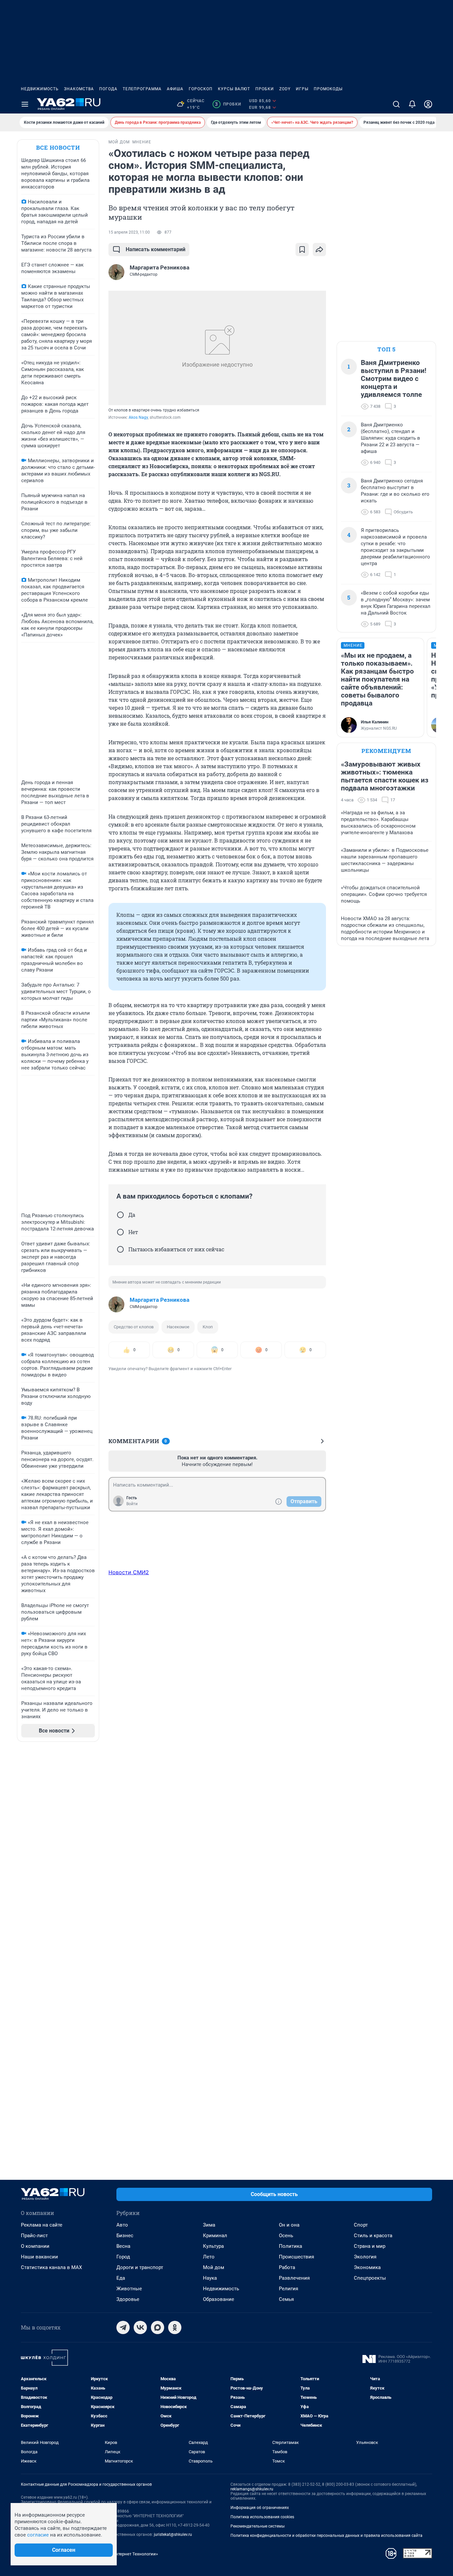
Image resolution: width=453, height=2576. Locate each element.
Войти (132, 1504)
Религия (289, 2289)
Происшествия (296, 2257)
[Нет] (120, 1232)
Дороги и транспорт (140, 2267)
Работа (287, 2267)
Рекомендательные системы (258, 2526)
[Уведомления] (412, 104)
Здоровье (128, 2299)
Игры (302, 89)
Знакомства (79, 89)
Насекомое (178, 1327)
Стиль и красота (373, 2236)
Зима (209, 2225)
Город (123, 2257)
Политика (291, 2246)
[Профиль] (428, 104)
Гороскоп (201, 89)
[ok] (175, 2327)
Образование (219, 2299)
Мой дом (214, 2267)
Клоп (208, 1327)
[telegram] (123, 2327)
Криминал (215, 2236)
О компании (35, 2246)
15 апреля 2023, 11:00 (129, 232)
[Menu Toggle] (25, 104)
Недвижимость (40, 89)
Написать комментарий (156, 249)
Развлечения (294, 2278)
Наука (210, 2278)
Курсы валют (234, 89)
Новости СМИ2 (129, 1572)
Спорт (361, 2225)
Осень (286, 2236)
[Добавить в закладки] (302, 250)
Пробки (265, 89)
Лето (209, 2257)
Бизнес (125, 2236)
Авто (122, 2225)
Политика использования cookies (262, 2517)
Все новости (58, 147)
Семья (286, 2299)
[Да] (120, 1215)
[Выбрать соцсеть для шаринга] (319, 250)
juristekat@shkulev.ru (173, 2535)
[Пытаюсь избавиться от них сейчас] (120, 1249)
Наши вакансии (39, 2257)
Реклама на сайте (42, 2225)
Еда (121, 2278)
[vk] (140, 2327)
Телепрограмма (142, 89)
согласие (38, 2535)
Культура (213, 2246)
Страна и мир (370, 2246)
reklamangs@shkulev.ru (252, 2489)
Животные (129, 2289)
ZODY (285, 89)
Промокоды (328, 89)
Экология (365, 2257)
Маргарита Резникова (160, 1300)
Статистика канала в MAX (51, 2267)
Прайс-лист (34, 2236)
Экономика (367, 2267)
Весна (123, 2246)
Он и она (289, 2225)
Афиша (175, 89)
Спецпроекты (370, 2278)
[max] (158, 2327)
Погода (108, 89)
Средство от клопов (134, 1327)
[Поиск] (396, 104)
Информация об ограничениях (260, 2508)
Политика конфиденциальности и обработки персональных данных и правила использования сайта (326, 2536)
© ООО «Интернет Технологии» (127, 2554)
